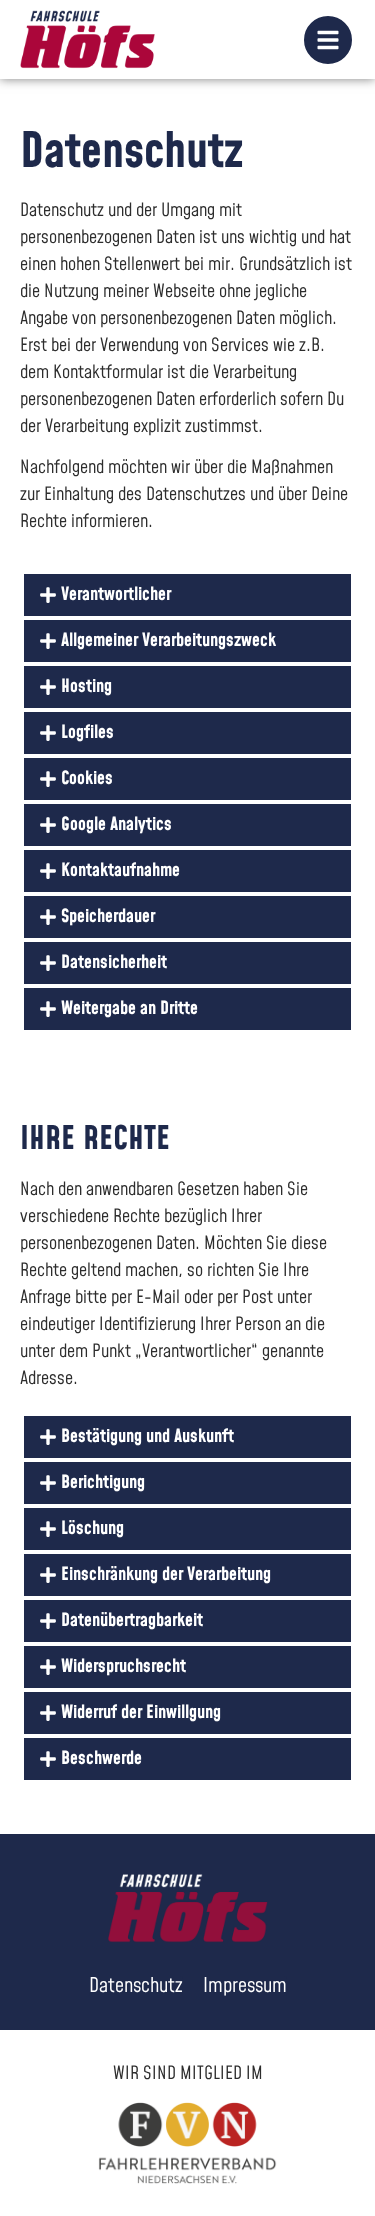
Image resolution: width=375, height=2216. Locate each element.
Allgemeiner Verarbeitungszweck (168, 640)
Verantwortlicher (116, 594)
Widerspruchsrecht (123, 1666)
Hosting (86, 686)
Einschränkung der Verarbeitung (166, 1574)
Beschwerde (101, 1758)
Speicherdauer (108, 916)
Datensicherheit (114, 962)
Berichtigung (103, 1482)
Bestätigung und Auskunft (147, 1436)
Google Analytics (116, 824)
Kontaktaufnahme (120, 870)
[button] (187, 595)
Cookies (87, 778)
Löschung (92, 1528)
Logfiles (87, 732)
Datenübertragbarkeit (132, 1620)
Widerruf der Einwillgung (141, 1712)
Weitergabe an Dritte (129, 1008)
